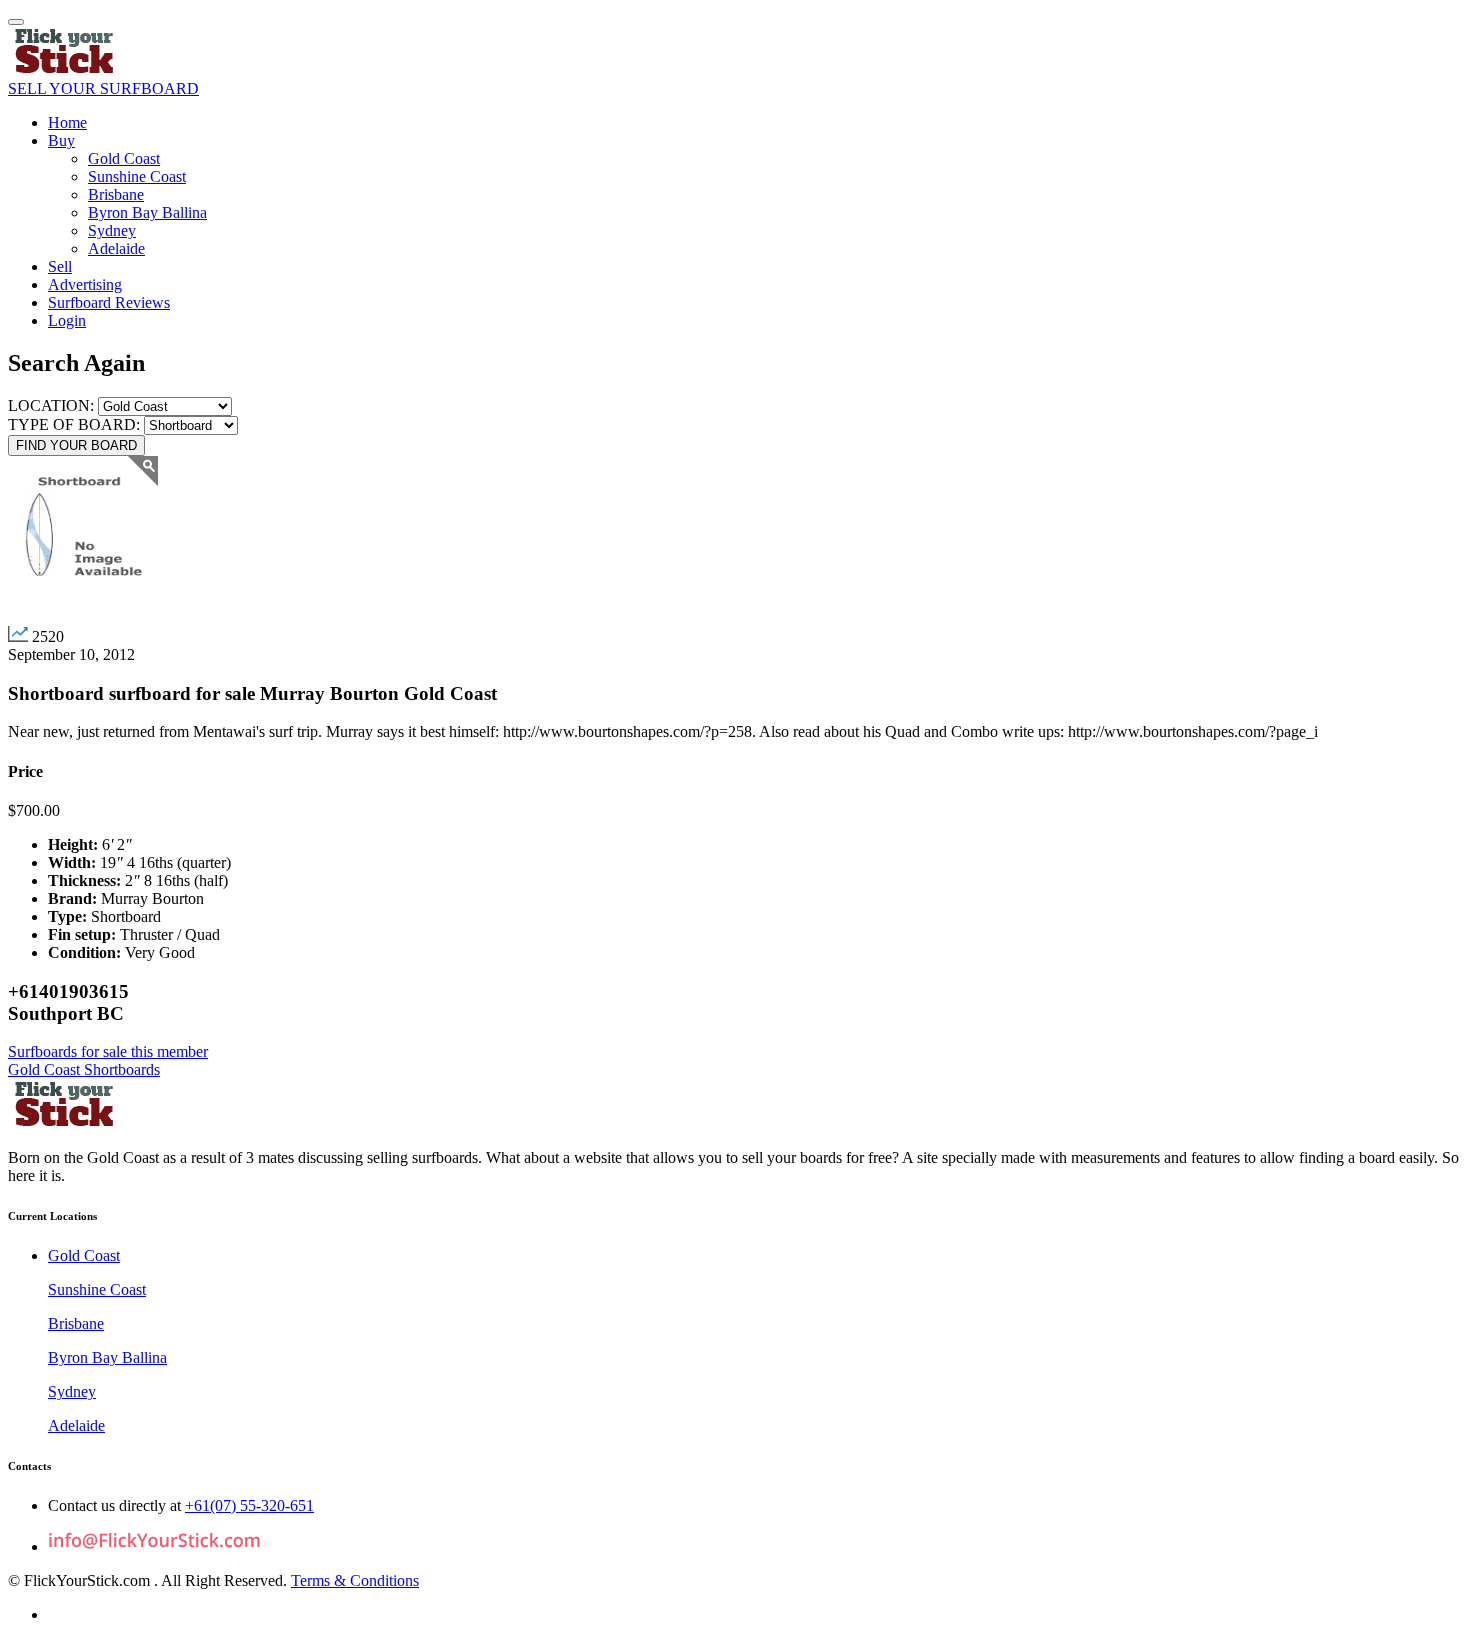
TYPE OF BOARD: (76, 424)
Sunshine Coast (137, 176)
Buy (61, 140)
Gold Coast (124, 158)
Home (67, 122)
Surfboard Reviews (109, 302)
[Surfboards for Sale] (65, 70)
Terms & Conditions (355, 1580)
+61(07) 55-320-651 (249, 1505)
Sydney (112, 230)
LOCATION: (51, 405)
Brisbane (116, 194)
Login (67, 320)
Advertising (85, 284)
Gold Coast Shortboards (84, 1069)
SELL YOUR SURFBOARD (103, 88)
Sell (60, 266)
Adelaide (116, 248)
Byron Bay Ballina (147, 212)
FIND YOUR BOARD (76, 445)
